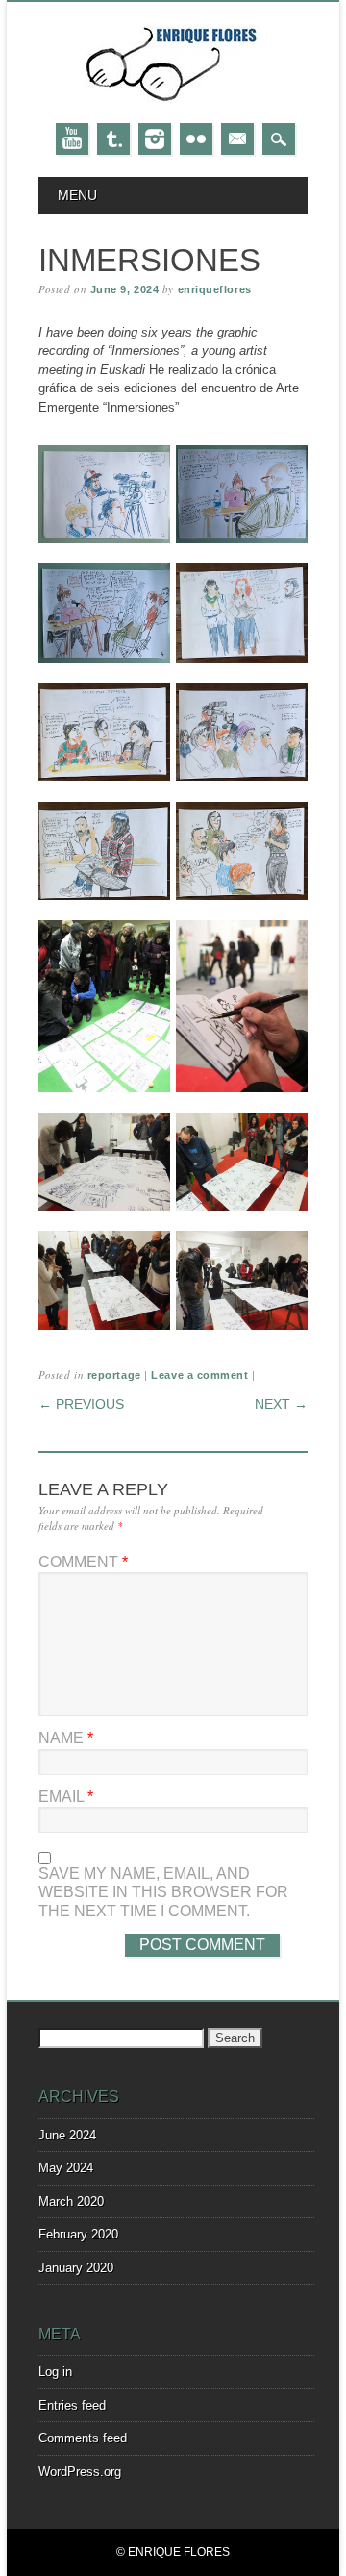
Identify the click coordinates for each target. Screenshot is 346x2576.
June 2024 (67, 2135)
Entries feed (72, 2405)
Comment (83, 1562)
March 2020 (71, 2201)
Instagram (155, 139)
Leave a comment (199, 1375)
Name (66, 1738)
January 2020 (76, 2268)
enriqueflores (215, 289)
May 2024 (66, 2168)
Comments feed (83, 2438)
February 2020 (78, 2234)
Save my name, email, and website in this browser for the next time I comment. (163, 1892)
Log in (55, 2372)
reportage (114, 1375)
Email (237, 139)
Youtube (72, 139)
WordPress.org (80, 2472)
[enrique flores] (173, 103)
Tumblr (113, 139)
